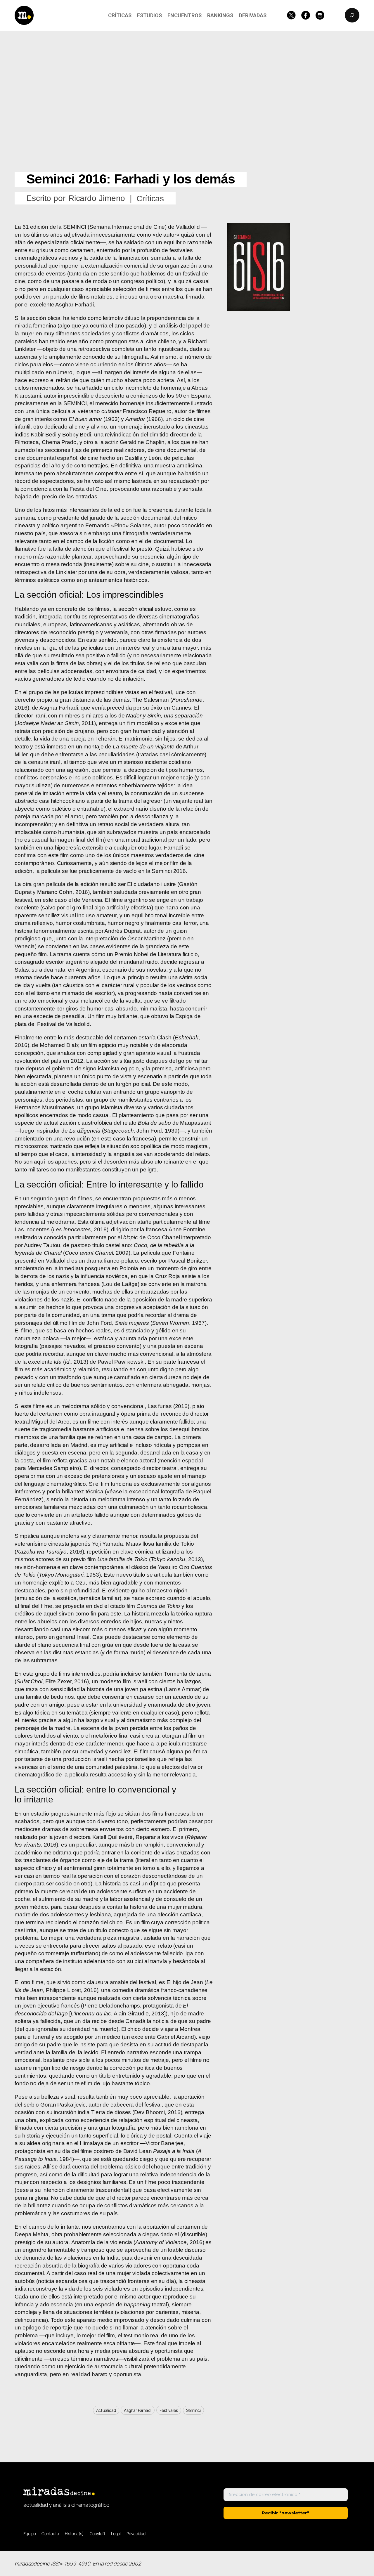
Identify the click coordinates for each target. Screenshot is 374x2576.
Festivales (169, 2410)
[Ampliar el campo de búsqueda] (352, 15)
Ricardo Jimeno (97, 198)
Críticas (150, 199)
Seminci (193, 2410)
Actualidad (106, 2410)
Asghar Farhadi (138, 2410)
